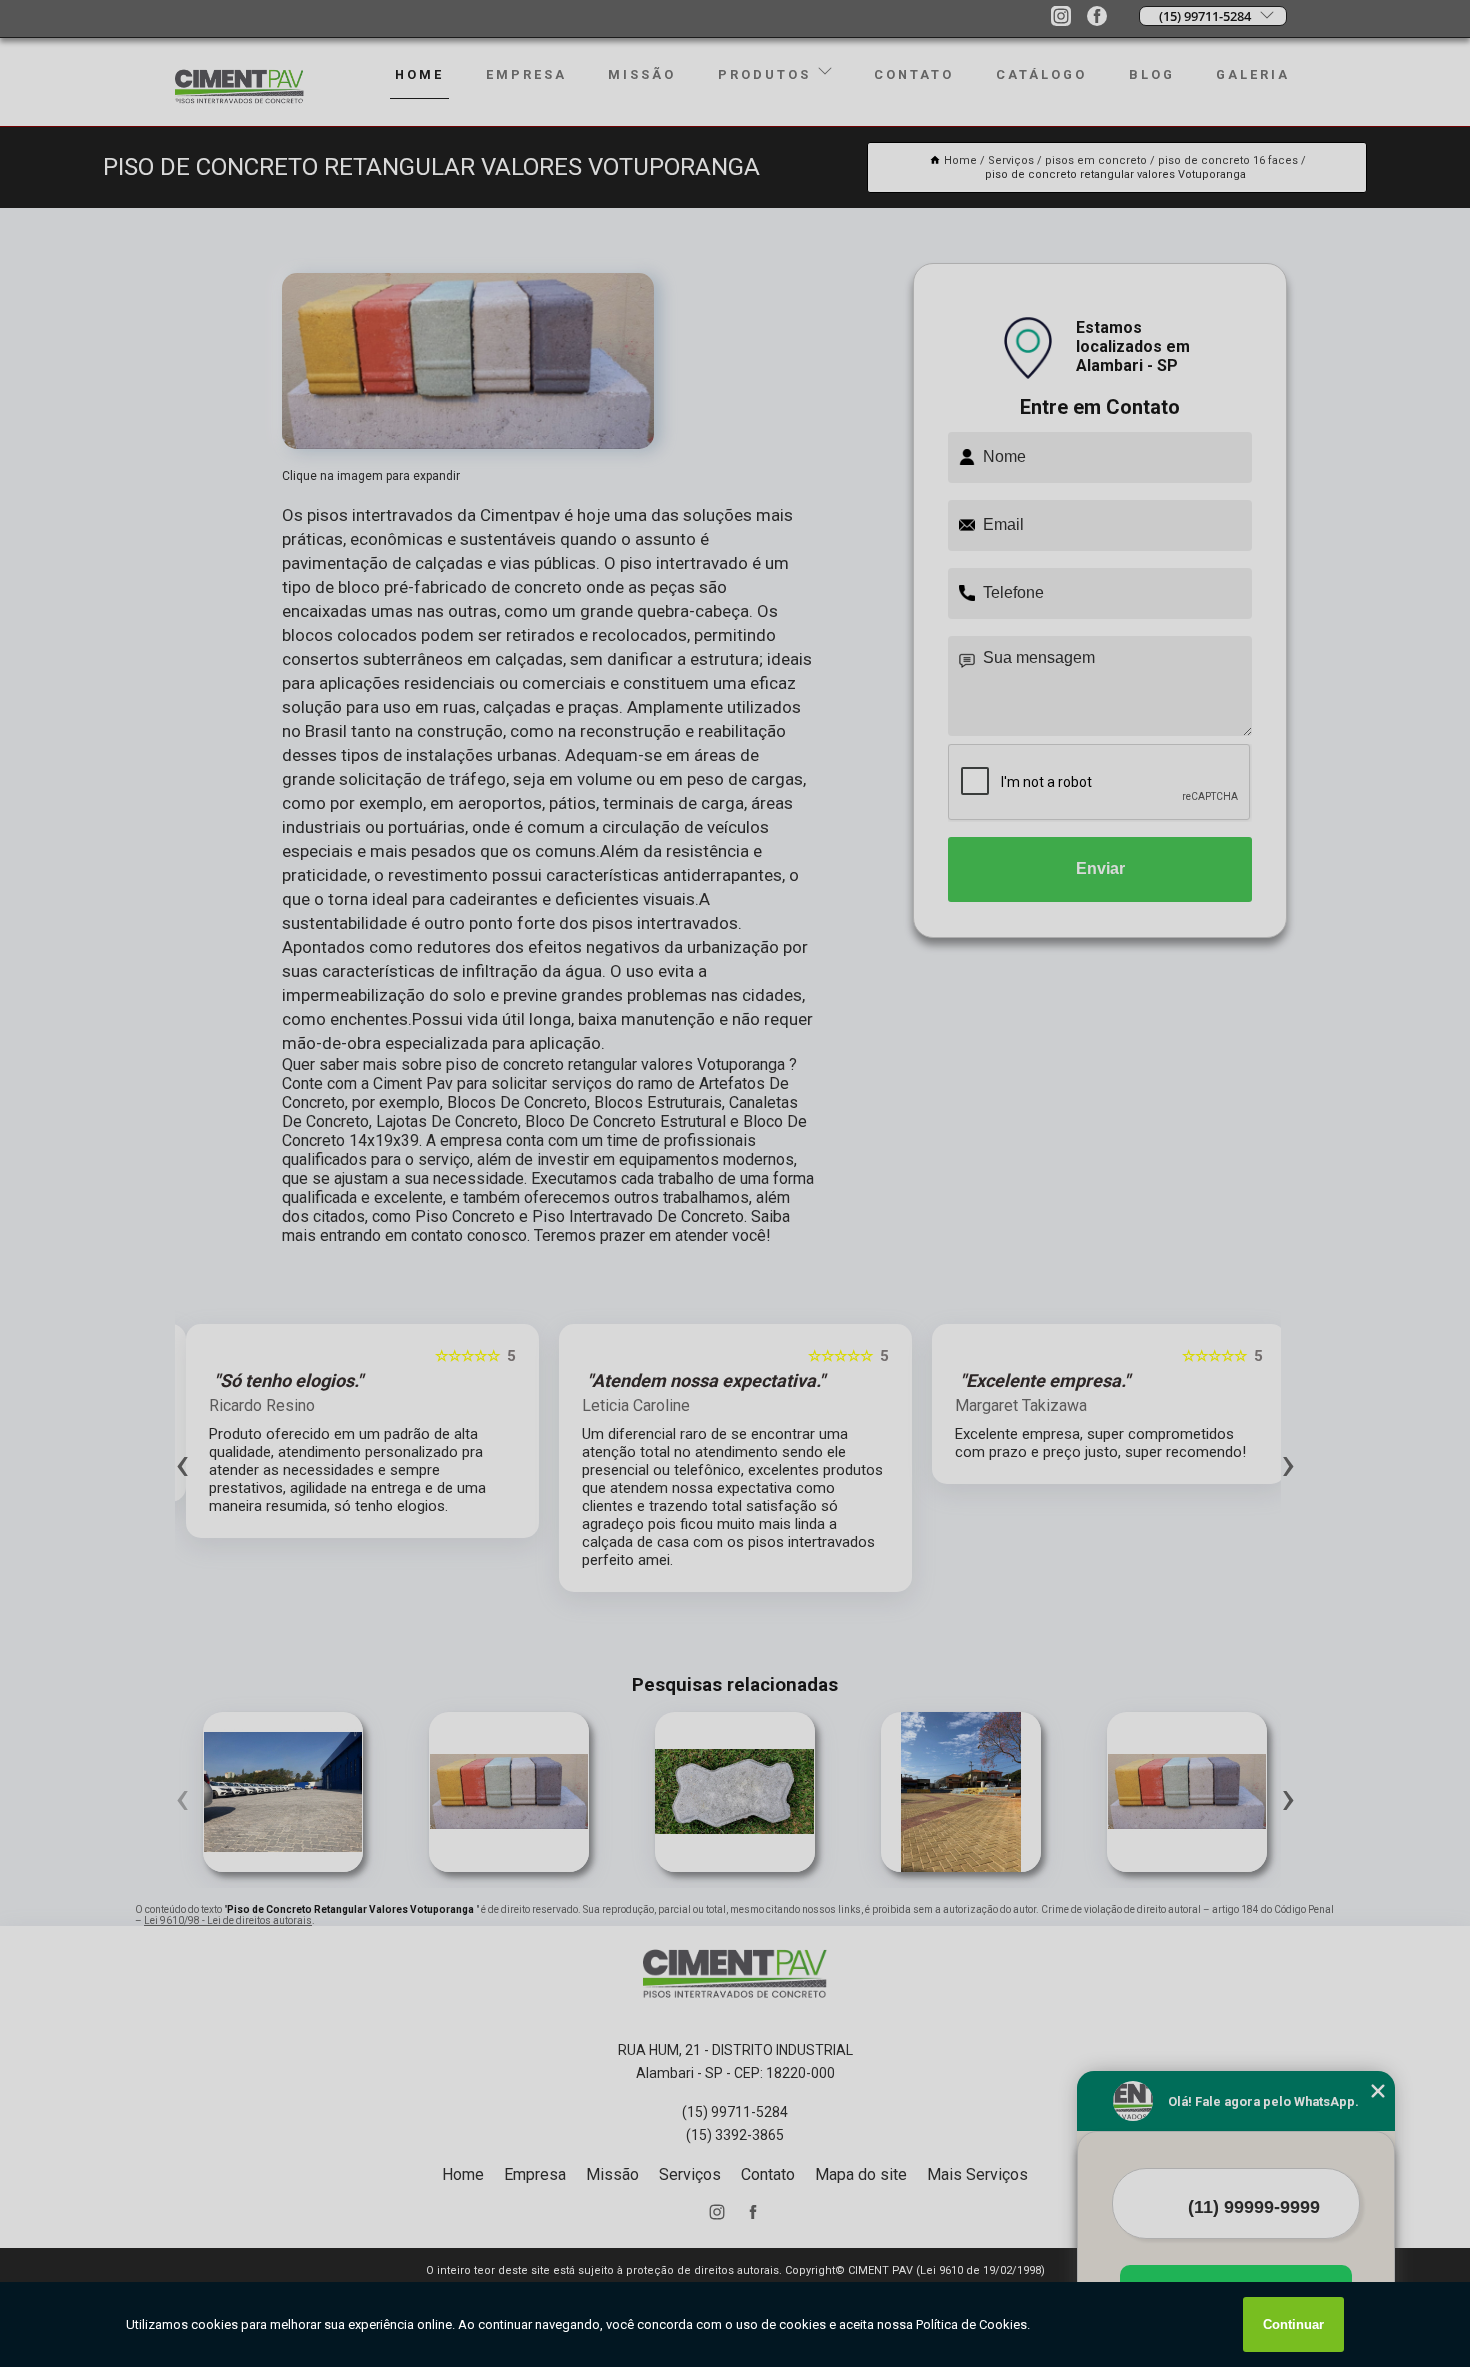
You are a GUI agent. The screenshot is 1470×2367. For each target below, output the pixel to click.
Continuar (1293, 2324)
